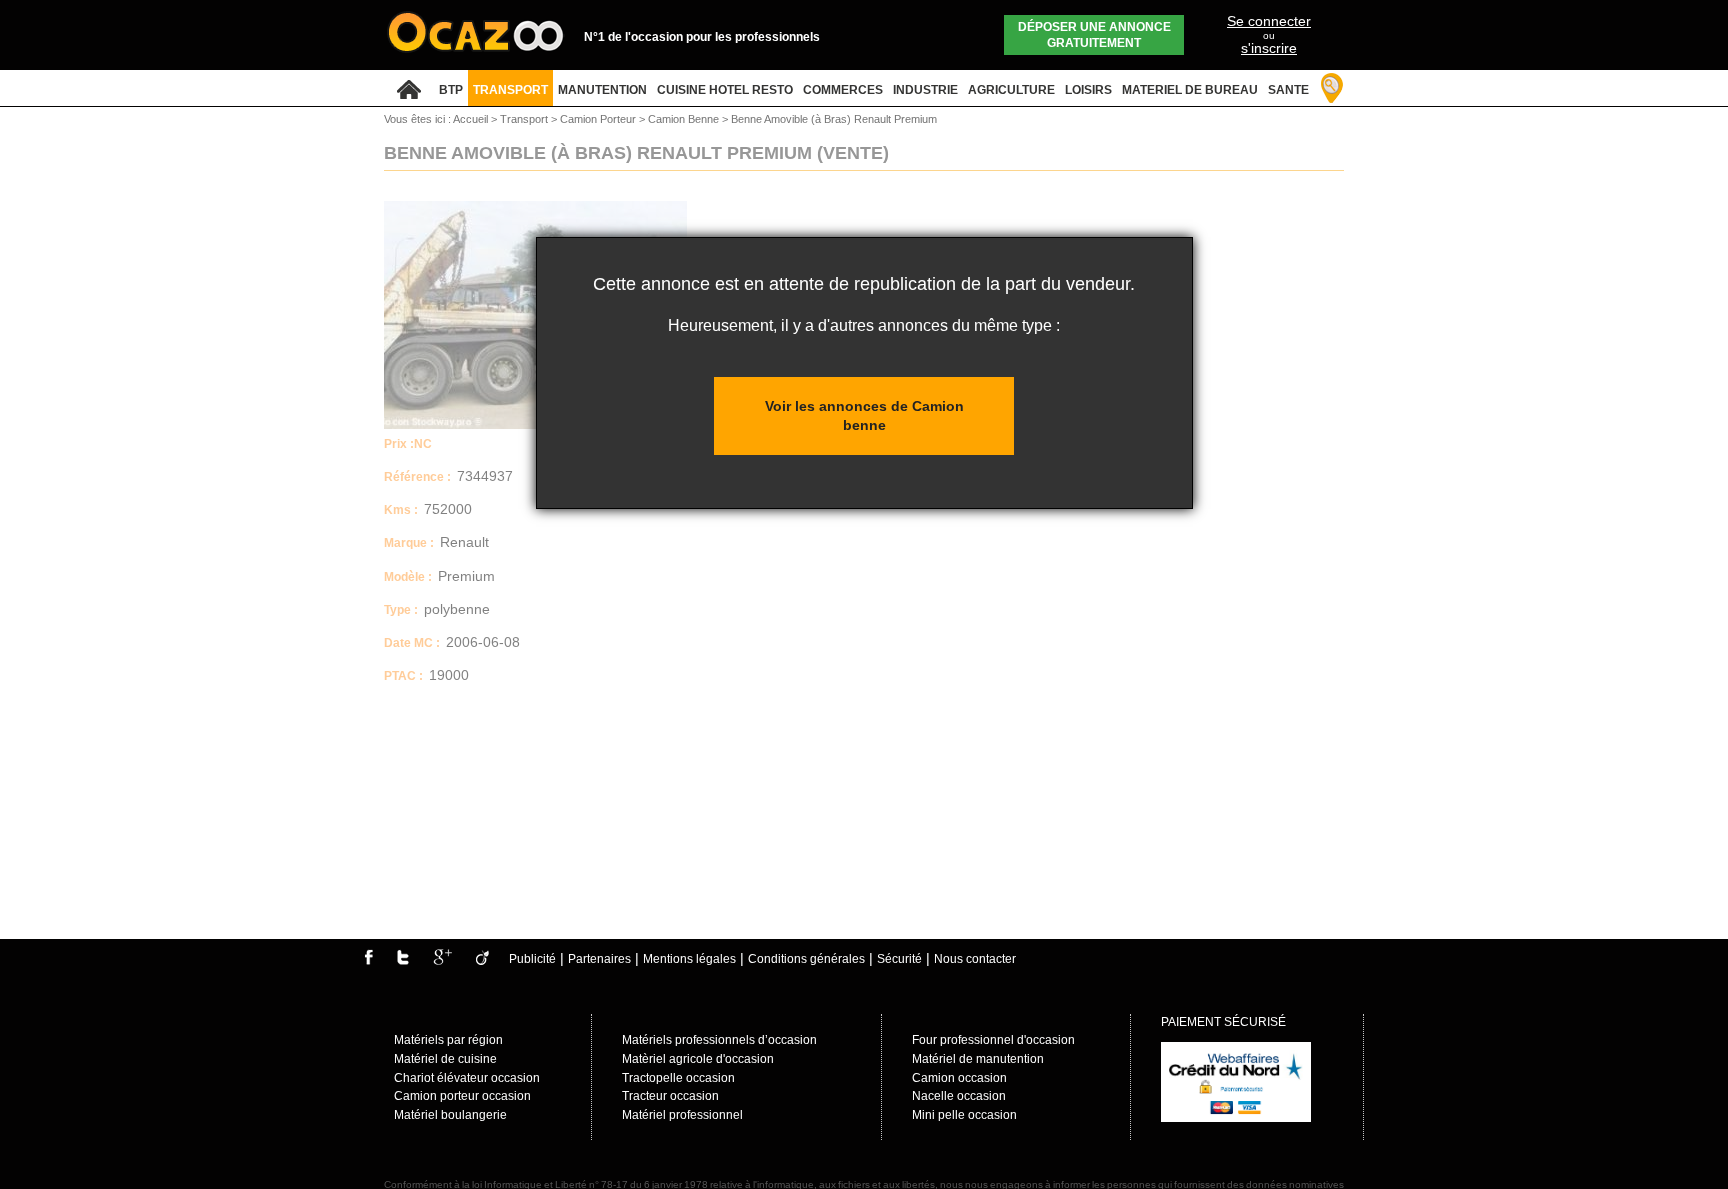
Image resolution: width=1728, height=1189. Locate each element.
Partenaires (599, 959)
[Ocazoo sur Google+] (442, 961)
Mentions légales (689, 959)
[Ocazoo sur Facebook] (368, 961)
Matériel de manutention (978, 1059)
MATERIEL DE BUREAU (1190, 90)
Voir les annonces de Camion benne (864, 415)
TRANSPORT (510, 90)
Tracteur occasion (670, 1096)
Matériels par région (448, 1040)
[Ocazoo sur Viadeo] (482, 961)
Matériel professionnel (682, 1115)
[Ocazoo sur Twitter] (403, 961)
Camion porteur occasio (459, 1096)
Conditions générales (806, 959)
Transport (525, 119)
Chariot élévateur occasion (467, 1078)
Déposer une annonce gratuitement (1094, 35)
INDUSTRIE (925, 90)
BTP (451, 90)
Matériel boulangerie (450, 1115)
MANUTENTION (602, 90)
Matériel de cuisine (445, 1059)
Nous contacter (975, 959)
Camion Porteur (599, 119)
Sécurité (899, 959)
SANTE (1288, 90)
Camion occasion (959, 1078)
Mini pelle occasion (964, 1115)
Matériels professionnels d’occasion (719, 1040)
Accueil (470, 119)
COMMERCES (843, 90)
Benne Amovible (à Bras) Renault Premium (834, 119)
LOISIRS (1088, 90)
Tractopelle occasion (678, 1078)
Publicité (532, 959)
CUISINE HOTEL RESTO (725, 90)
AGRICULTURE (1011, 90)
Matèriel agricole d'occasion (698, 1059)
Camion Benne (685, 119)
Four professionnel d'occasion (993, 1040)
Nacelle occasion (959, 1096)
